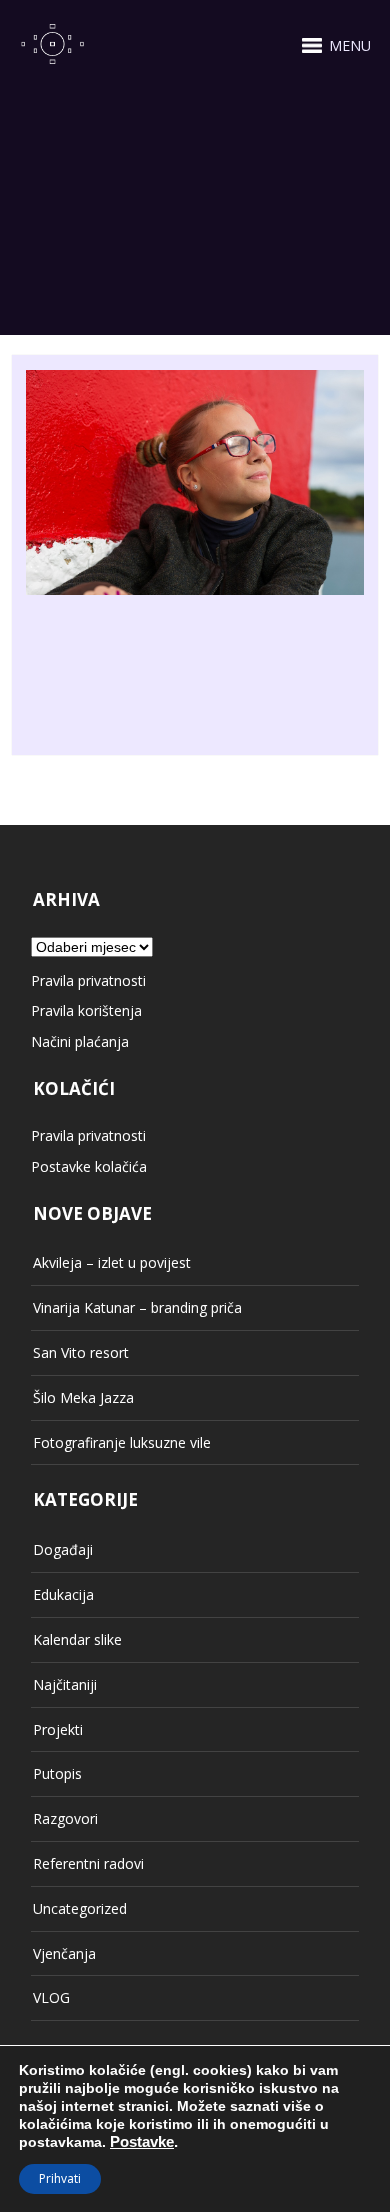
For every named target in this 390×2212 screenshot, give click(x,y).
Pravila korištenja (86, 1010)
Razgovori (65, 1818)
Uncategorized (80, 1908)
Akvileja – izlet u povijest (112, 1262)
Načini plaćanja (80, 1041)
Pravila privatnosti (88, 980)
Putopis (57, 1773)
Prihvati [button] (60, 2178)
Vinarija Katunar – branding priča (137, 1307)
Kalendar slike (77, 1639)
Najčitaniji (65, 1684)
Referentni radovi (88, 1863)
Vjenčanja (64, 1953)
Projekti (58, 1729)
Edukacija (63, 1594)
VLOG (51, 1997)
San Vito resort (81, 1352)
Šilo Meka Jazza (83, 1397)
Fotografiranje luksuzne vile (122, 1442)
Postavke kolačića (89, 1166)
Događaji (63, 1549)
